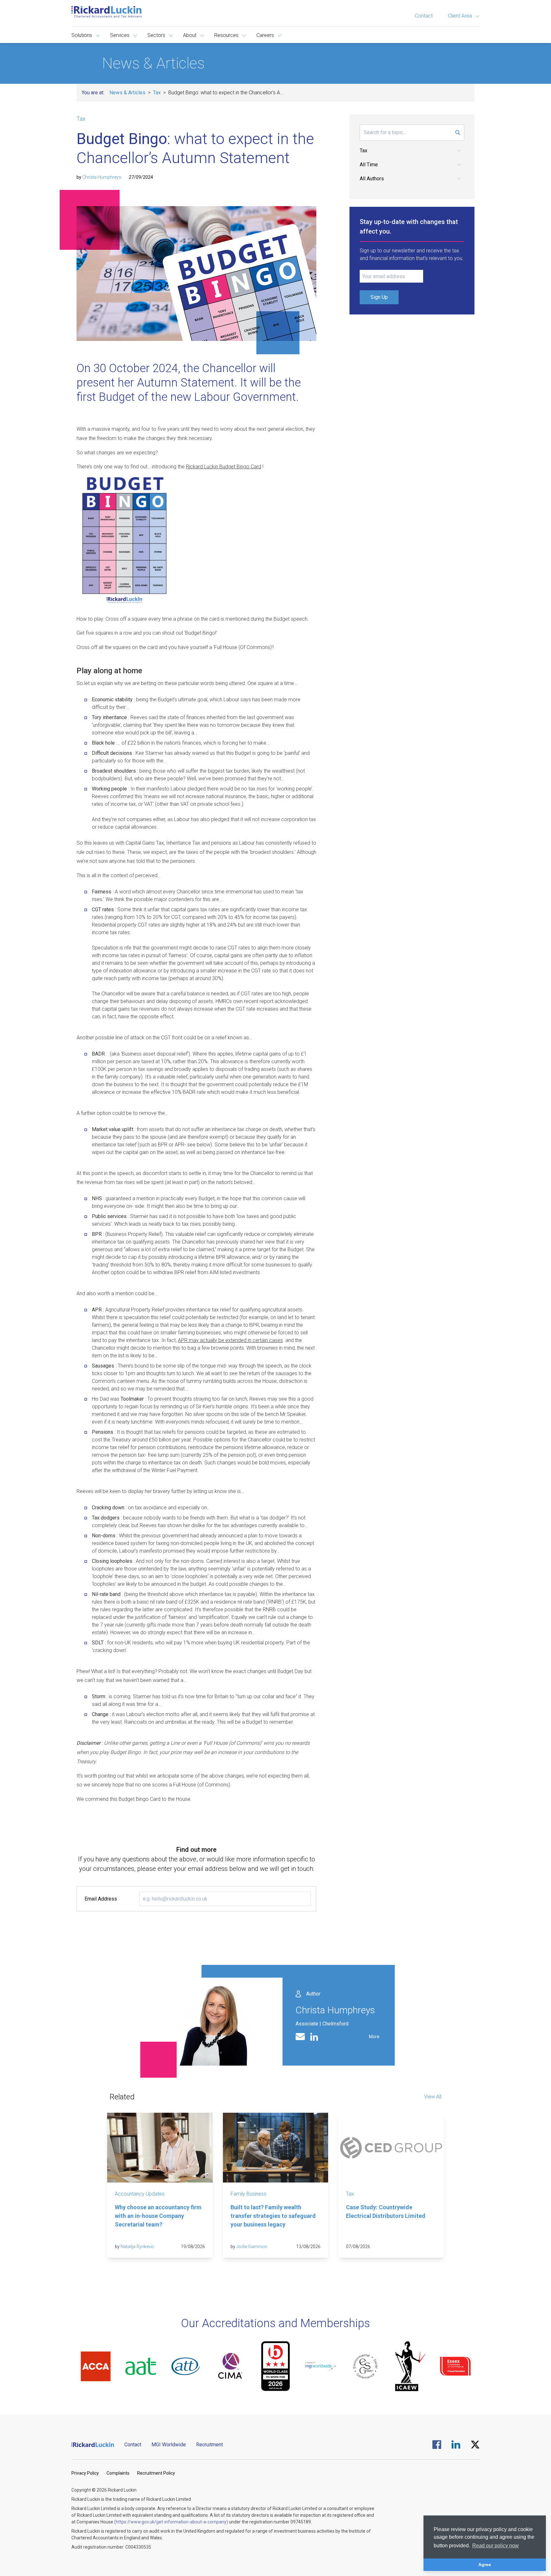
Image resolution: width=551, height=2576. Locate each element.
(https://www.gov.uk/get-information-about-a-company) (171, 2522)
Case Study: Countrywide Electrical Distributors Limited (386, 2212)
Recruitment (209, 2445)
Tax (157, 93)
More (374, 2037)
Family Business (248, 2194)
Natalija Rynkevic (137, 2247)
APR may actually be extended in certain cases (230, 1340)
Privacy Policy (85, 2473)
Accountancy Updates (140, 2194)
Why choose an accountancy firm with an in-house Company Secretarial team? (158, 2216)
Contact (424, 16)
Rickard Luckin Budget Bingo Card (224, 467)
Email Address (101, 1899)
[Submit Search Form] (458, 133)
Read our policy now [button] (496, 2546)
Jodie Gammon (252, 2247)
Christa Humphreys (102, 177)
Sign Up (379, 297)
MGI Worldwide (169, 2445)
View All (433, 2097)
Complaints (118, 2473)
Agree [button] (485, 2565)
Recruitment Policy (156, 2473)
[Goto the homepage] (107, 12)
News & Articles (127, 93)
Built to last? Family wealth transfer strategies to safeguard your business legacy (273, 2216)
